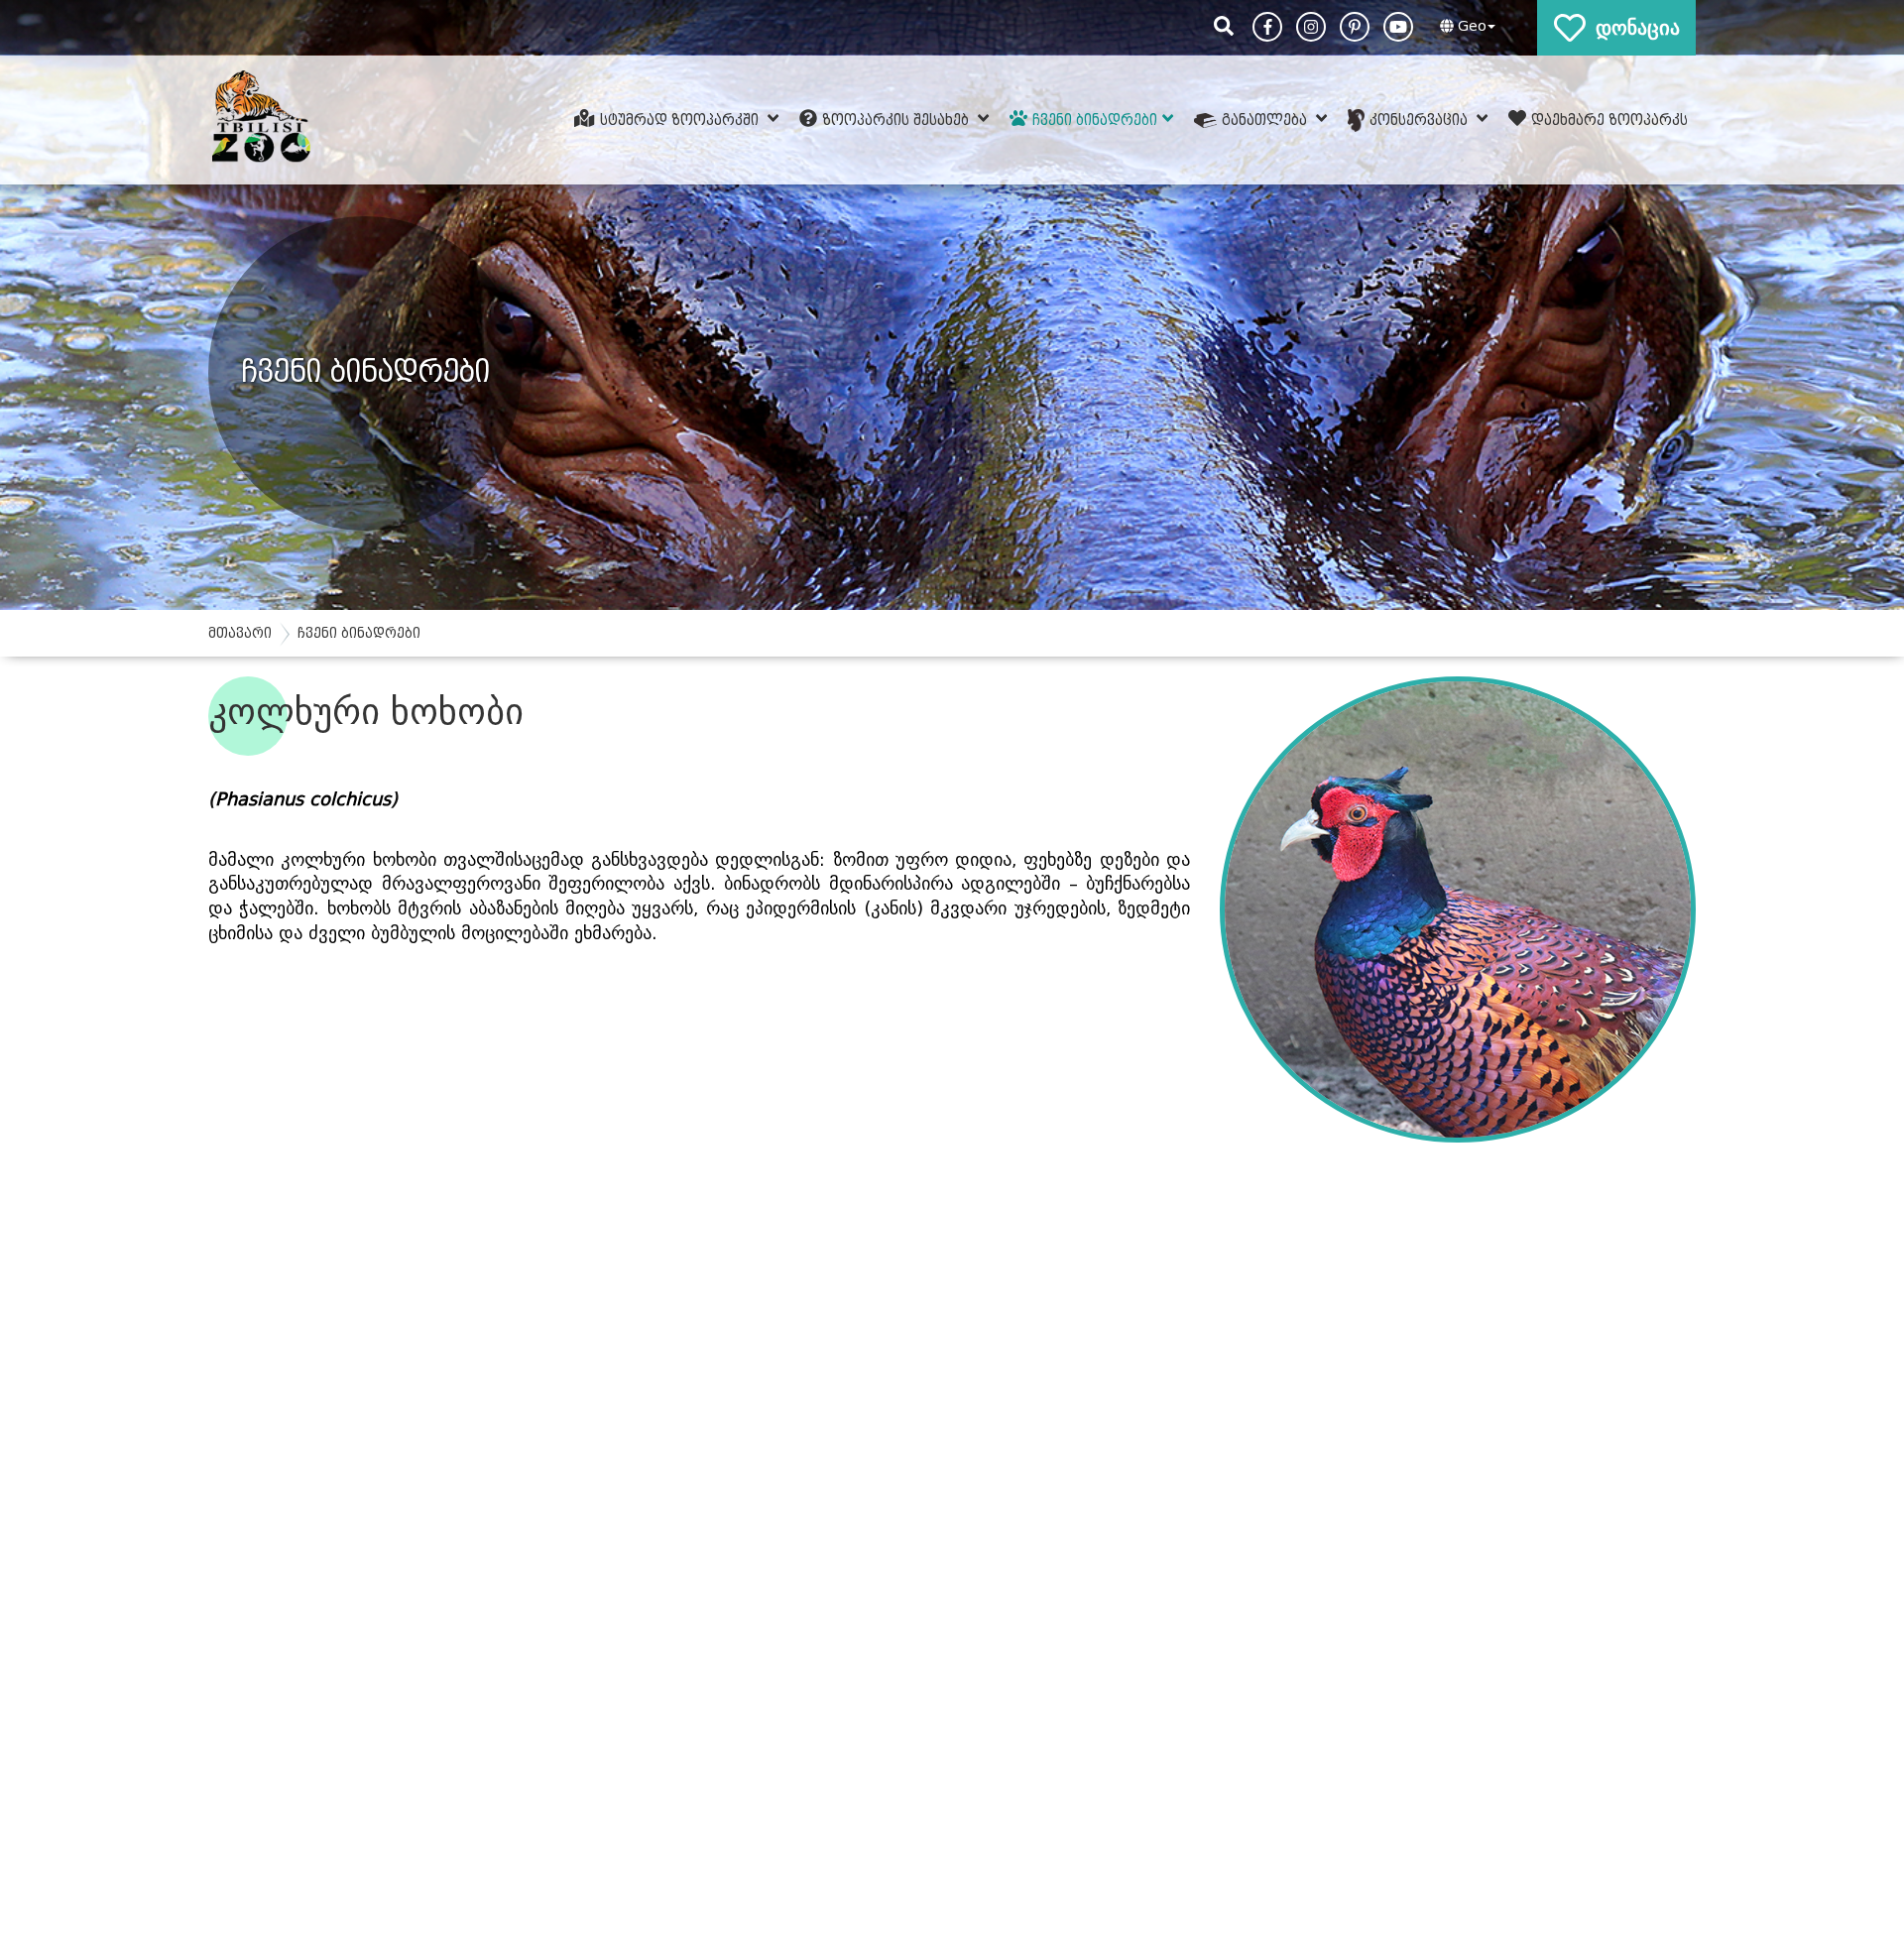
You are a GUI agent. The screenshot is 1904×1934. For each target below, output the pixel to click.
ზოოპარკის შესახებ (897, 120)
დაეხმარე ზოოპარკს (1609, 120)
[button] (1465, 27)
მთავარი (240, 633)
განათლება (1266, 120)
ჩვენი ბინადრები (1095, 120)
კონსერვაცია (1421, 120)
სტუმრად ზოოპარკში (681, 120)
